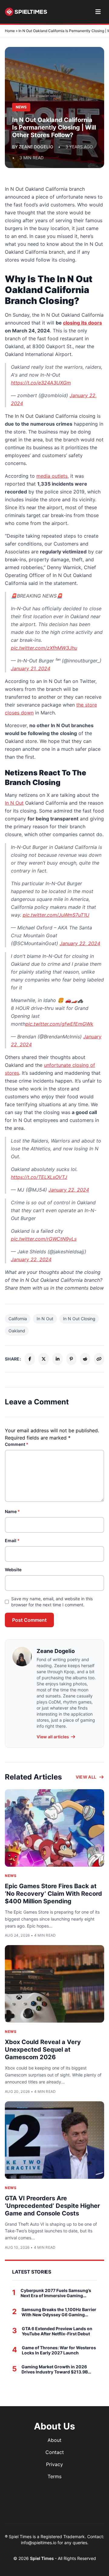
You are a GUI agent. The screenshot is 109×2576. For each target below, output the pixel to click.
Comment (17, 1444)
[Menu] (98, 12)
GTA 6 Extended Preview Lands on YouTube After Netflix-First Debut (57, 2331)
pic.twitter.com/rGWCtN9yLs (44, 1239)
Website (13, 1570)
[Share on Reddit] (85, 1359)
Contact (55, 2452)
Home (10, 31)
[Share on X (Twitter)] (44, 1359)
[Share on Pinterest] (71, 1359)
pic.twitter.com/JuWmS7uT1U (56, 915)
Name (12, 1511)
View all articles (53, 1737)
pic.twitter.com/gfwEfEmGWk (59, 1024)
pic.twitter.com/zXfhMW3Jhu (44, 648)
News (11, 1876)
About (54, 2440)
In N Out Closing (79, 1319)
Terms (54, 2476)
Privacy (54, 2464)
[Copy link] (99, 1359)
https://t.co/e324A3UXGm (41, 383)
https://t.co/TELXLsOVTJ (39, 1177)
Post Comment (29, 1620)
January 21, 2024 (31, 668)
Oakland (17, 1331)
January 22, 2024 (80, 943)
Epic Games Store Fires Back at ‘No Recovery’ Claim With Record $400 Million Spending (53, 1894)
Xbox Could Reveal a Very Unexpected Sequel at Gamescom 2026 (43, 2050)
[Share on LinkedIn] (58, 1359)
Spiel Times (42, 2558)
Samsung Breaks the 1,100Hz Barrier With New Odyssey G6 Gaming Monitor (59, 2312)
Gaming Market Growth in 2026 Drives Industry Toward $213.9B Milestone (55, 2369)
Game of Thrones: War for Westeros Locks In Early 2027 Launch (59, 2350)
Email (12, 1540)
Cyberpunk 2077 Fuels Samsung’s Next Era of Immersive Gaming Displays (56, 2293)
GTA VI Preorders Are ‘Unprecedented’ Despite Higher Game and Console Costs (52, 2206)
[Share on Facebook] (30, 1359)
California (18, 1319)
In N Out (45, 1319)
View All (86, 1777)
